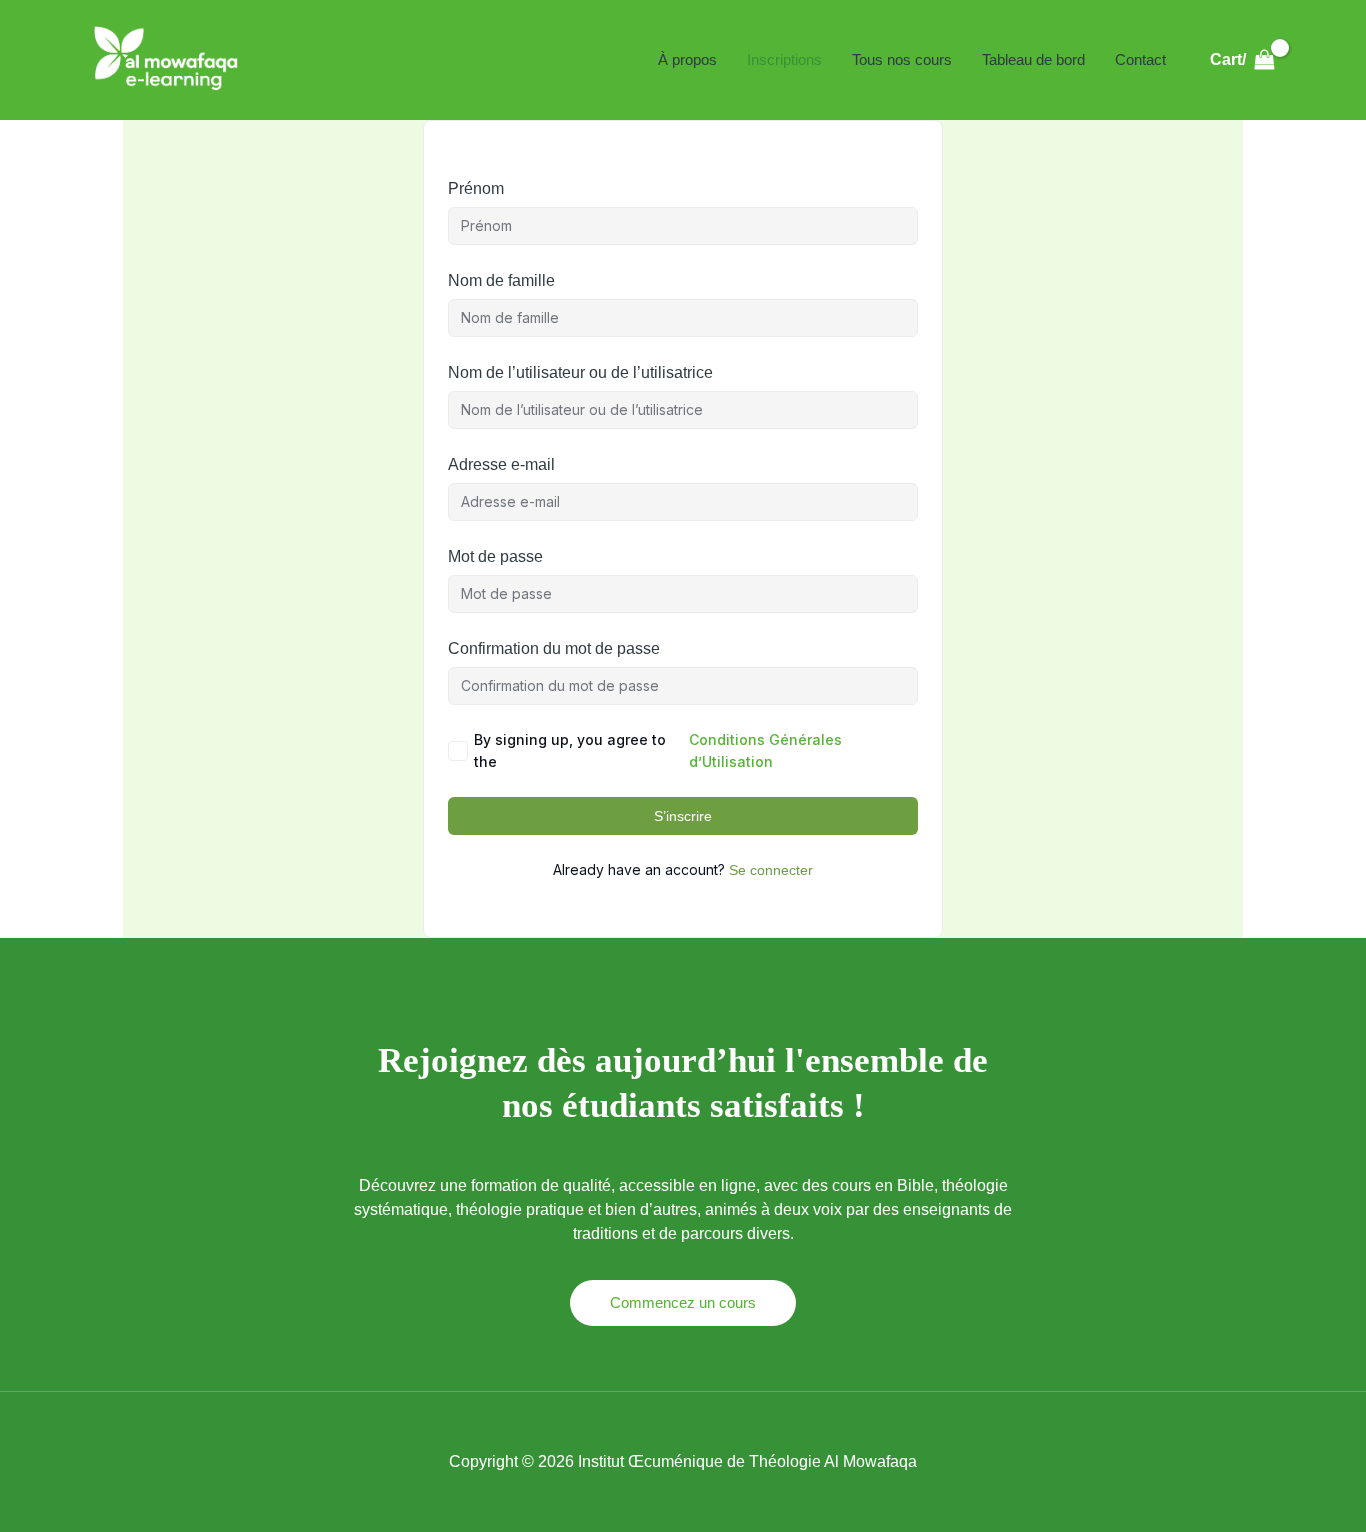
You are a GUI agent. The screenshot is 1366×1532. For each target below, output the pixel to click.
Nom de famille (501, 280)
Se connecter (771, 870)
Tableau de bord (1033, 59)
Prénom (476, 188)
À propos (687, 59)
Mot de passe (495, 556)
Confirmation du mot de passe (554, 648)
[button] (683, 1303)
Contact (1140, 59)
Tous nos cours (902, 59)
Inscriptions (784, 59)
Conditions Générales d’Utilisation (765, 750)
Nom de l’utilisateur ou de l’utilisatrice (580, 372)
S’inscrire (683, 816)
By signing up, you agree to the (658, 750)
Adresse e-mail (501, 464)
